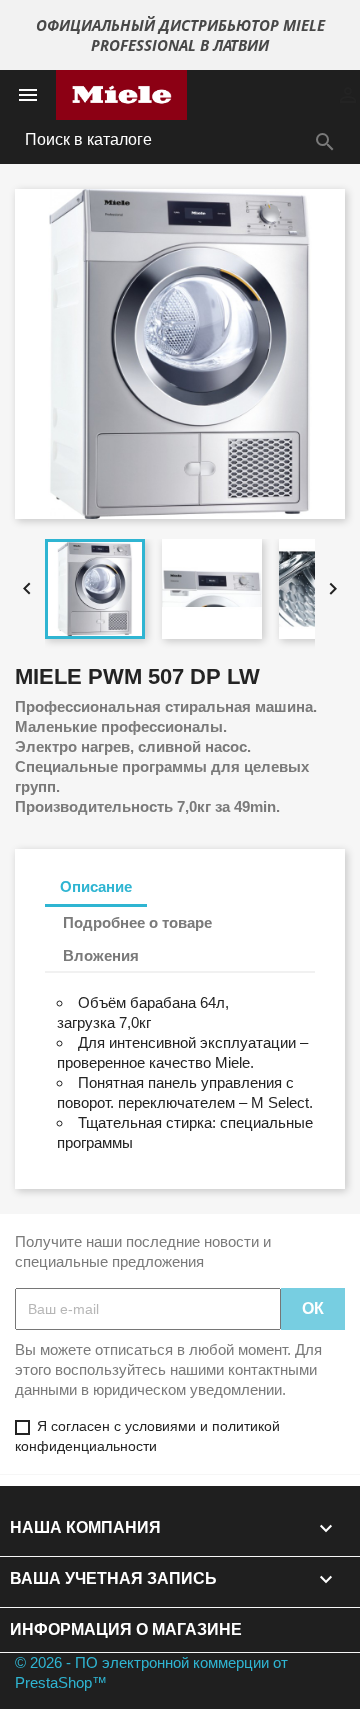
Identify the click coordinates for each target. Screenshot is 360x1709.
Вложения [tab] (101, 955)
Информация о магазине (126, 1629)
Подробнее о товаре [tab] (137, 922)
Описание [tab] (96, 886)
